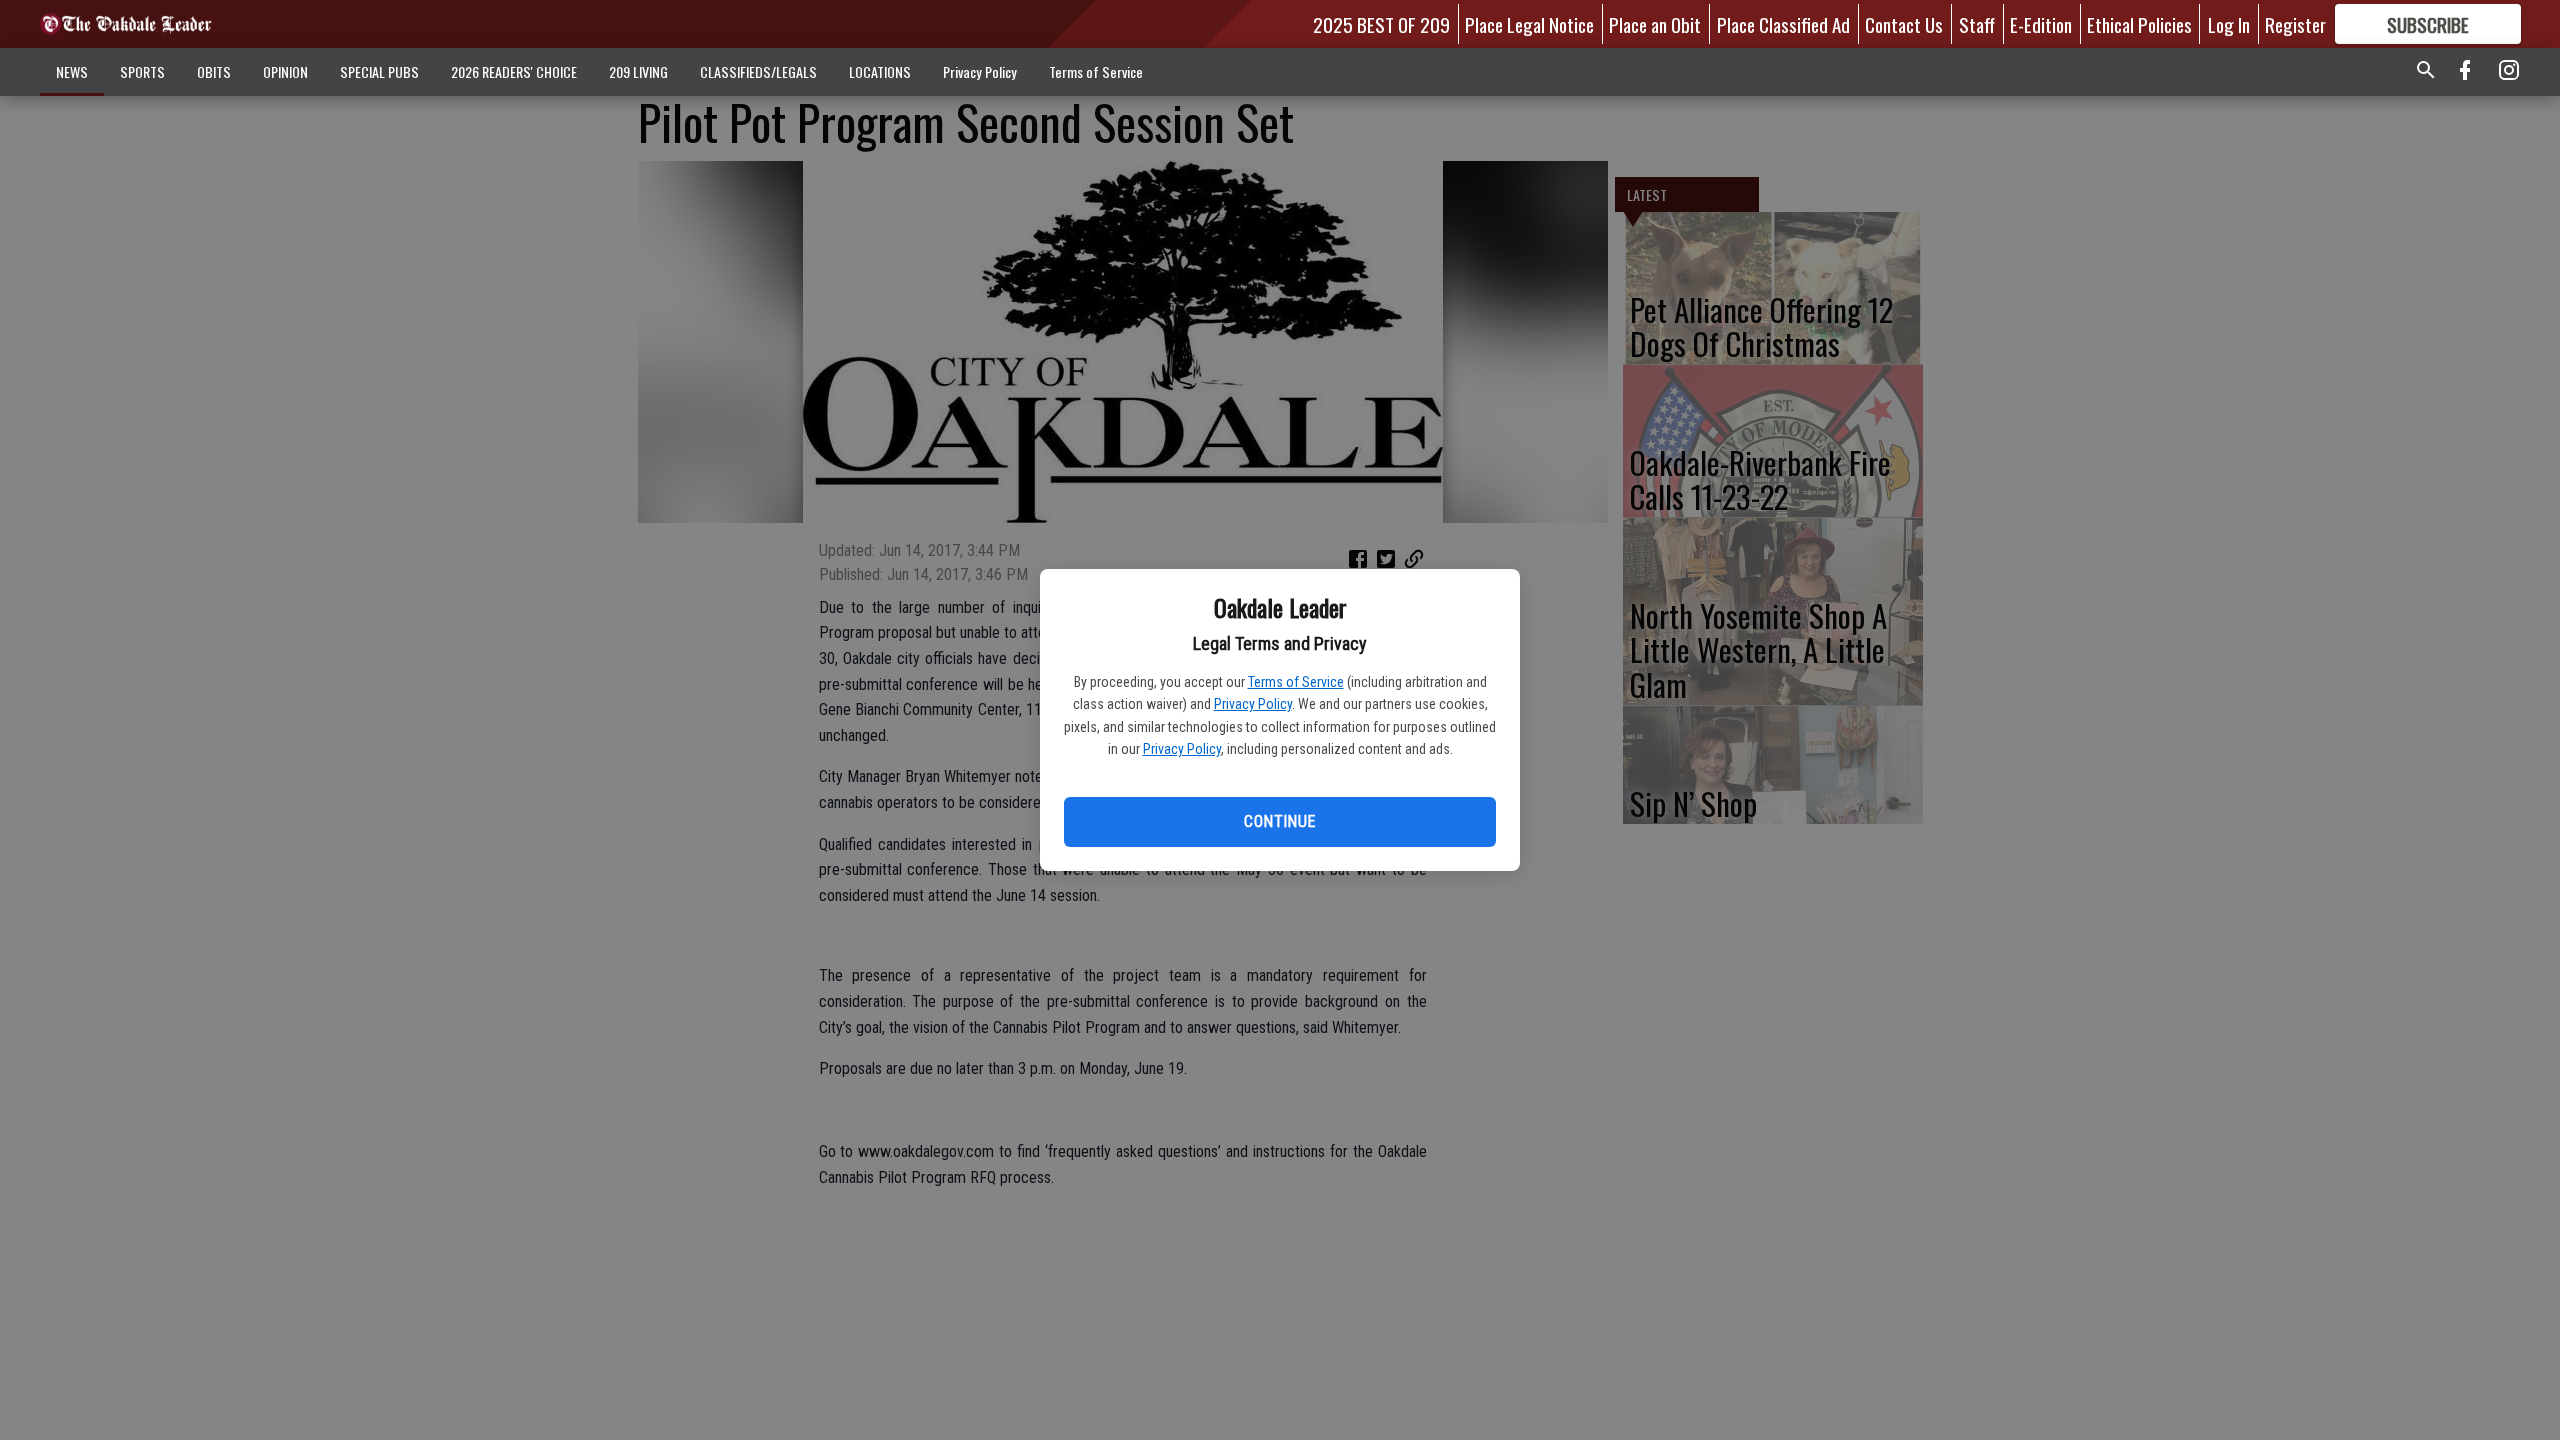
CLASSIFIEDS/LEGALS (758, 71)
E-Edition (2041, 24)
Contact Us (1904, 24)
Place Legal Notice (1529, 24)
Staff (1977, 24)
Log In (2229, 24)
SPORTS (142, 71)
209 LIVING (638, 71)
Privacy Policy (1253, 704)
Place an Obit (1655, 24)
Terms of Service (1296, 682)
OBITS (214, 71)
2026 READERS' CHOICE (514, 71)
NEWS (72, 71)
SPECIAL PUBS (379, 71)
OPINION (285, 71)
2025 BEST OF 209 (1381, 24)
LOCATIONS (880, 71)
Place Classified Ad (1783, 24)
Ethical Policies (2139, 24)
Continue (1279, 821)
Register (2295, 24)
